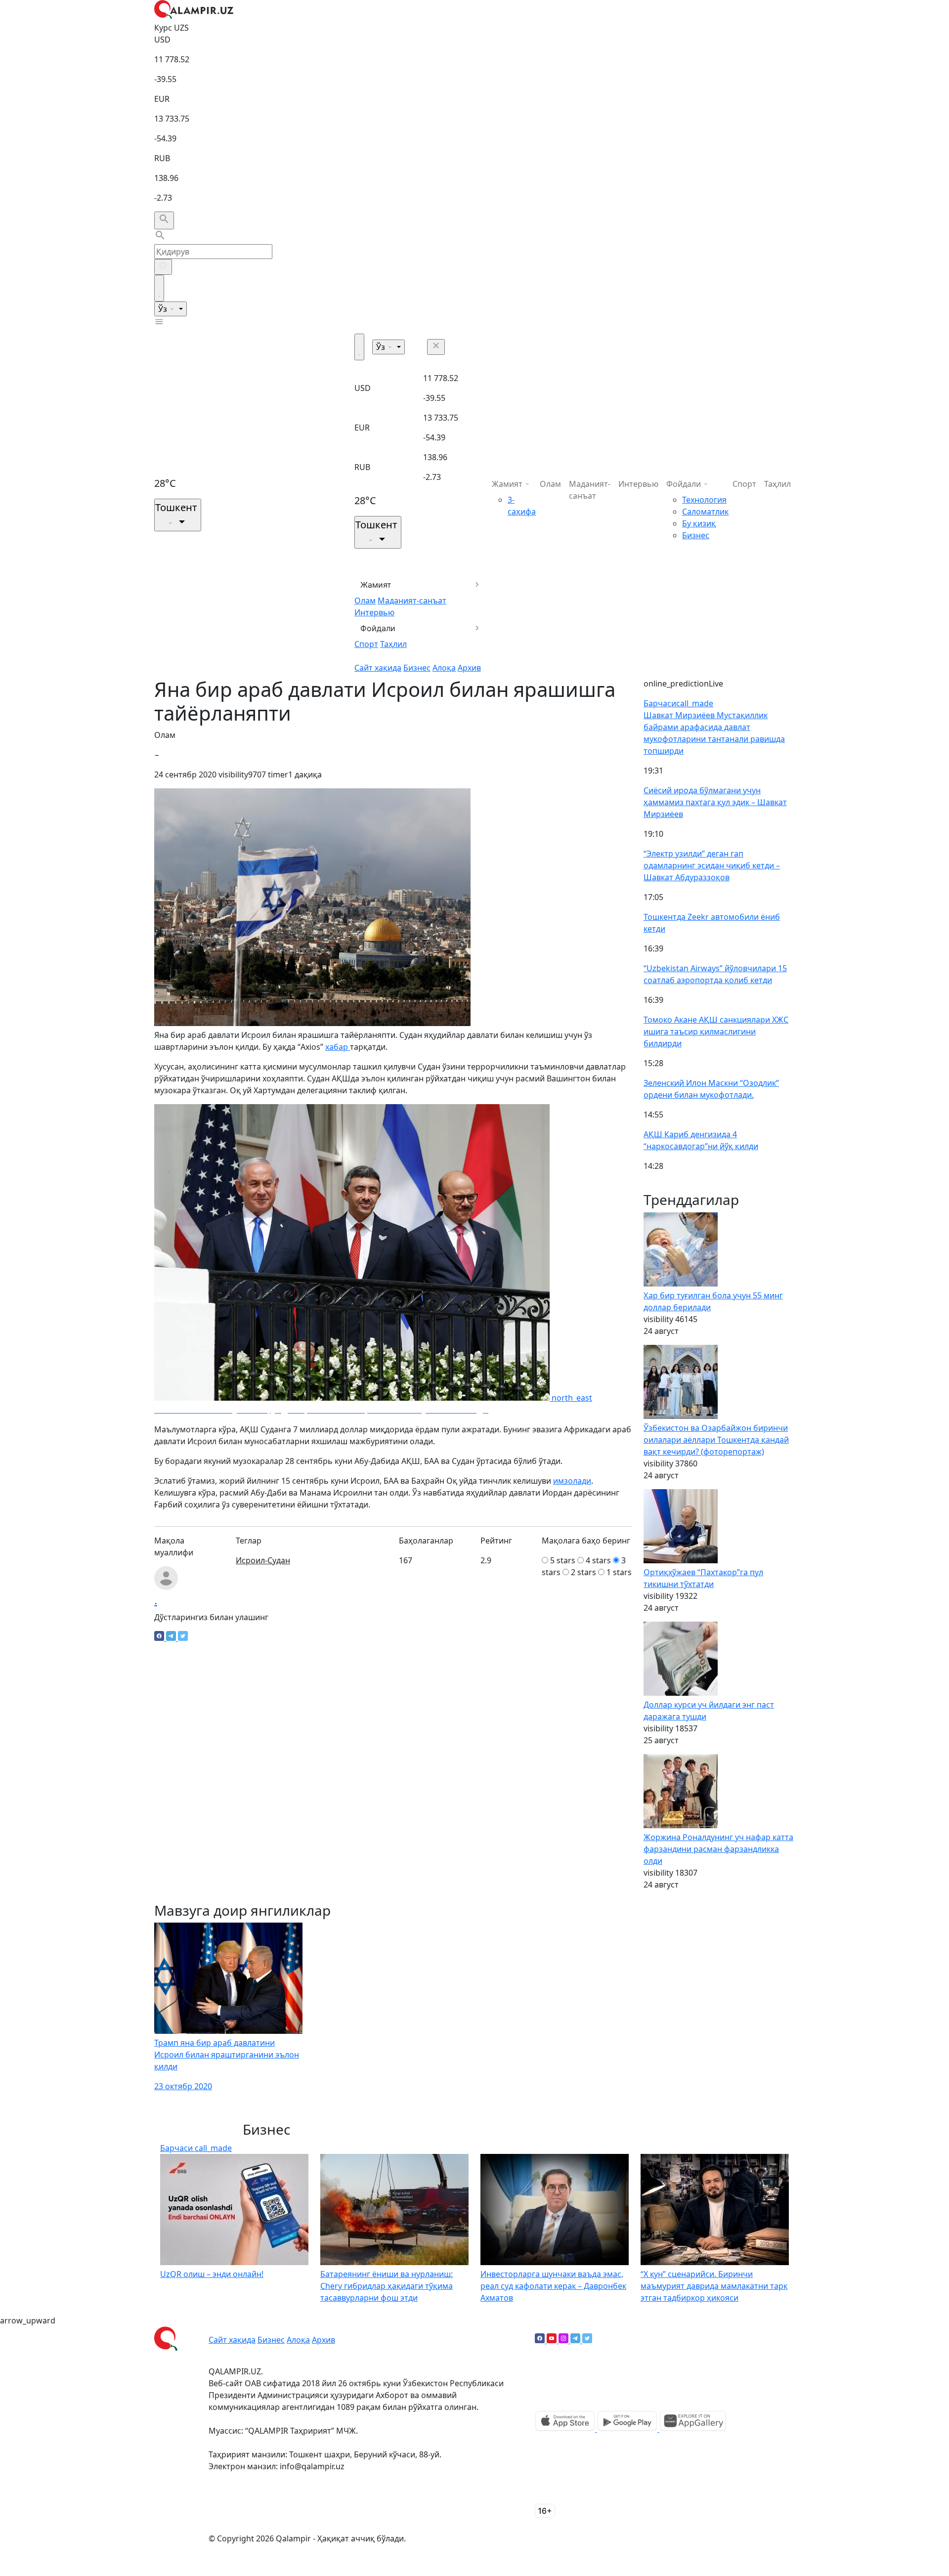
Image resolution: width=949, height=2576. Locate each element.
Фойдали (378, 628)
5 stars (563, 1560)
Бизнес (417, 668)
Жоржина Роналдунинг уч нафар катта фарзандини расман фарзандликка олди (718, 1849)
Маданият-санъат (412, 601)
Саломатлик (705, 512)
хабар (338, 1047)
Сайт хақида (378, 668)
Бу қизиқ (699, 523)
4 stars (598, 1560)
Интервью (374, 612)
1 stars (619, 1572)
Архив (469, 668)
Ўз (164, 309)
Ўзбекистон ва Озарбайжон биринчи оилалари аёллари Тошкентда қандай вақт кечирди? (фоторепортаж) (716, 1440)
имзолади (572, 1481)
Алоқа (444, 668)
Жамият (376, 585)
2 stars (583, 1572)
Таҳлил (393, 644)
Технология (704, 500)
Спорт (366, 644)
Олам (365, 601)
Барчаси (678, 703)
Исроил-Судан (263, 1560)
